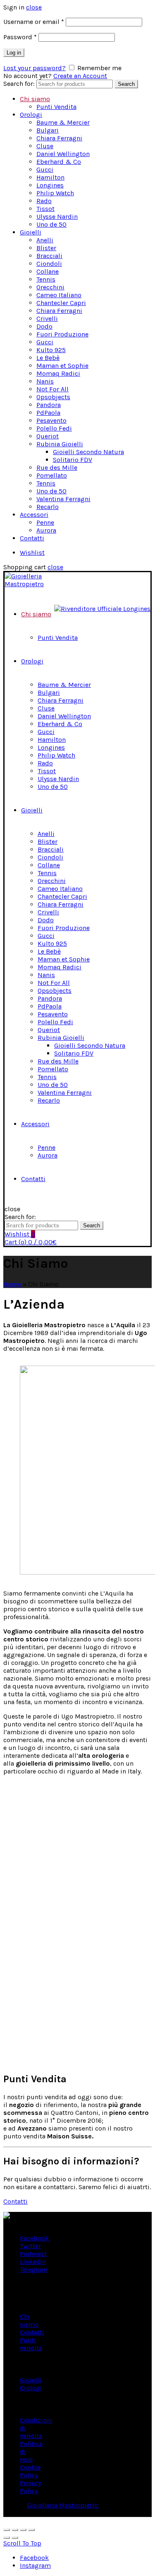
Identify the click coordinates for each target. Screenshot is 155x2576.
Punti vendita (31, 2344)
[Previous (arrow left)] (7, 2538)
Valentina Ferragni (63, 499)
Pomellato (52, 475)
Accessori (34, 515)
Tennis (46, 279)
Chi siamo (35, 99)
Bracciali (49, 256)
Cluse (45, 146)
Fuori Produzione (62, 334)
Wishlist (32, 553)
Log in (14, 53)
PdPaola (48, 413)
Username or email (34, 22)
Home (12, 1284)
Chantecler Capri (61, 303)
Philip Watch (55, 193)
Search (126, 84)
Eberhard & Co (59, 162)
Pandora (49, 405)
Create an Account (80, 76)
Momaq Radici (58, 373)
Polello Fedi (54, 428)
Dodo (44, 326)
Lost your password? (35, 68)
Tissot (45, 209)
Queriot (48, 436)
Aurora (46, 530)
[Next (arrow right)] (15, 2538)
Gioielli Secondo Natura (88, 452)
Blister (46, 248)
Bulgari (48, 130)
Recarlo (48, 507)
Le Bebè (48, 358)
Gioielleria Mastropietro (63, 2505)
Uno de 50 (51, 224)
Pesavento (51, 420)
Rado (44, 201)
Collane (48, 271)
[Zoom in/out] (31, 2530)
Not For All (52, 389)
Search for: (19, 84)
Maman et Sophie (62, 366)
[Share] (15, 2530)
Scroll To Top (22, 2543)
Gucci (45, 169)
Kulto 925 (51, 350)
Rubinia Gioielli (60, 444)
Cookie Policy (30, 2471)
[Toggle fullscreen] (23, 2530)
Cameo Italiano (59, 295)
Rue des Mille (57, 468)
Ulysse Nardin (57, 217)
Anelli (45, 240)
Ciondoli (49, 264)
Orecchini (50, 287)
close (34, 7)
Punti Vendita (56, 107)
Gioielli (31, 232)
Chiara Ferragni (59, 138)
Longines (50, 185)
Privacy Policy (30, 2487)
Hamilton (50, 177)
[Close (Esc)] (7, 2530)
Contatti (32, 538)
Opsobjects (53, 397)
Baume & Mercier (63, 122)
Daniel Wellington (63, 154)
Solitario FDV (73, 460)
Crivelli (47, 318)
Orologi (31, 115)
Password (20, 37)
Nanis (45, 381)
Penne (45, 522)
